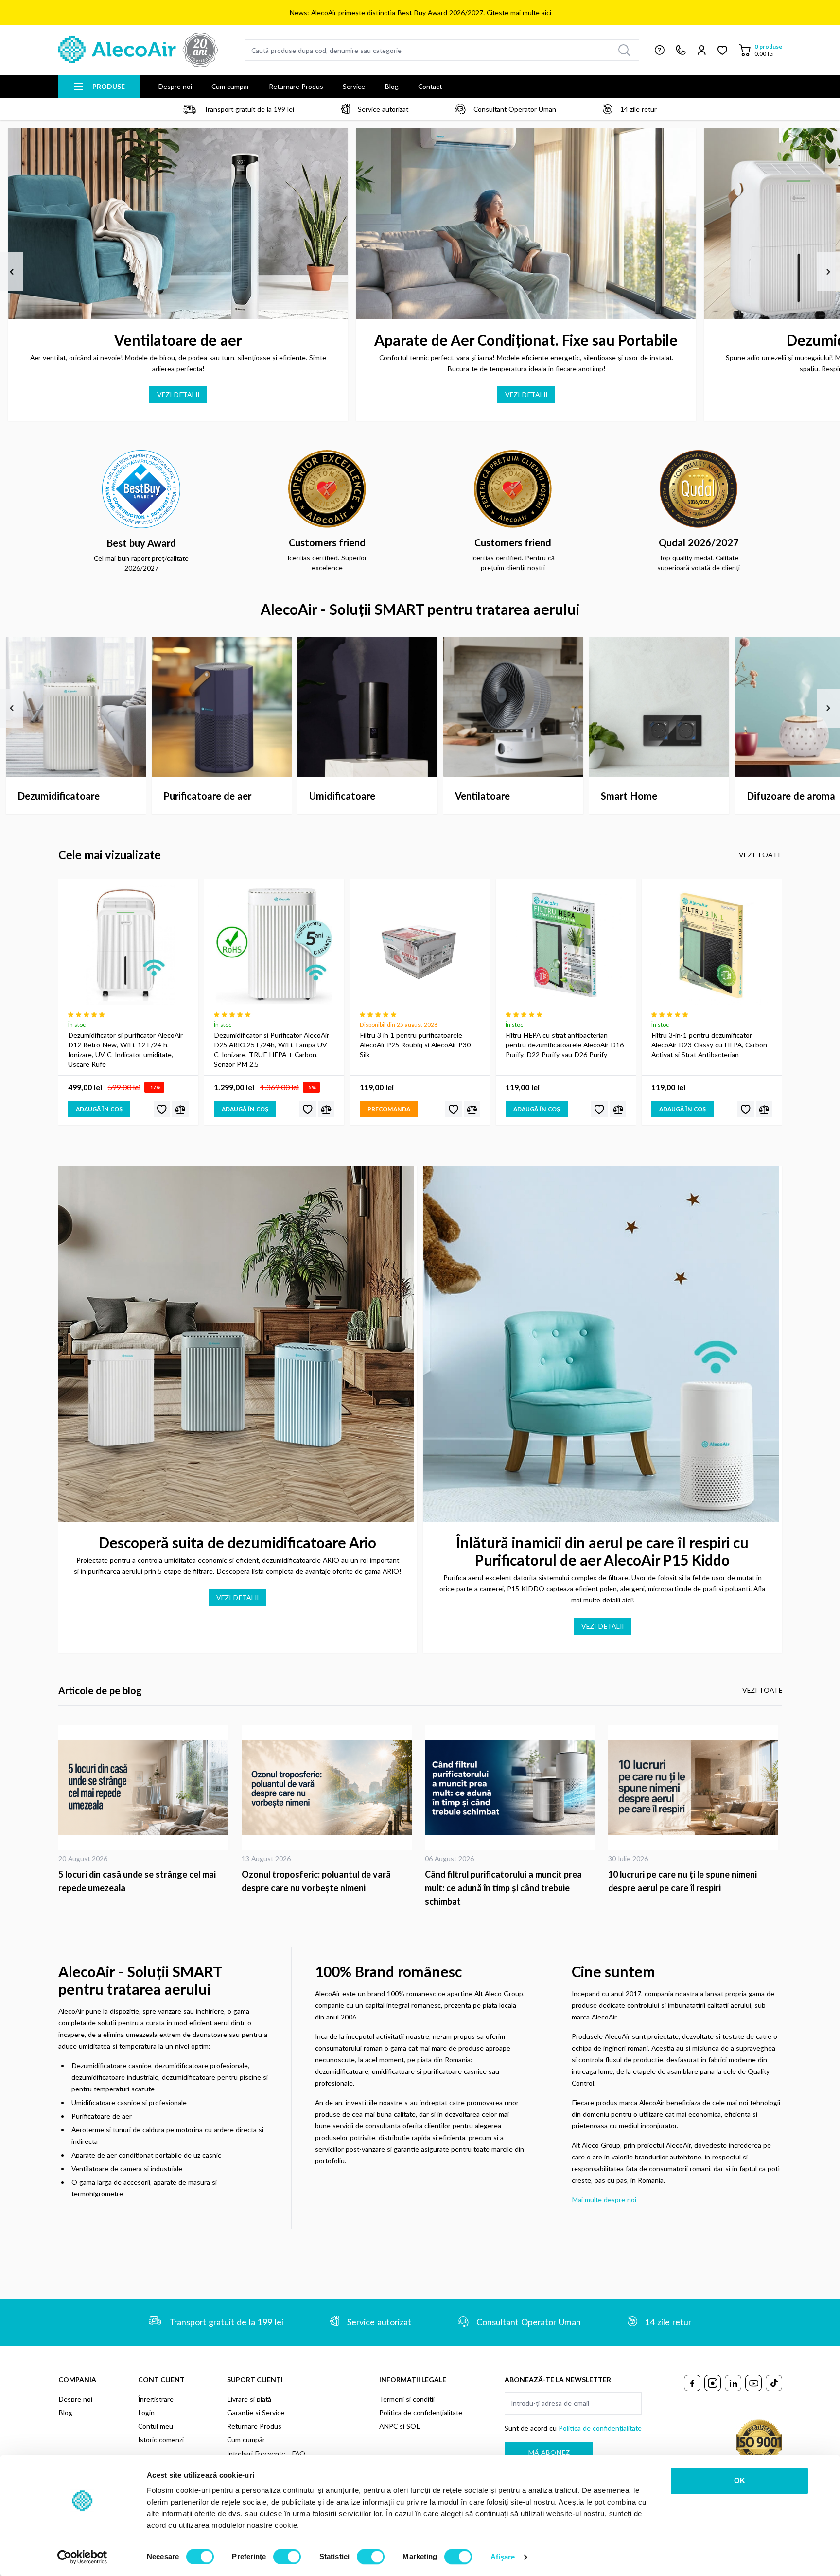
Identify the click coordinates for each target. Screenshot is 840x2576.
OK (740, 2480)
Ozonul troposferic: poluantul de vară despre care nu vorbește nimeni (316, 1881)
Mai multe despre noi (604, 2200)
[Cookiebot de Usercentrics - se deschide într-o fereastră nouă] (82, 2557)
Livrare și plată (249, 2399)
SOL (413, 2426)
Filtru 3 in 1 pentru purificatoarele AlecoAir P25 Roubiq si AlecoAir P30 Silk (415, 1045)
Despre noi (175, 86)
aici (546, 12)
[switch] (287, 2557)
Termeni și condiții (407, 2399)
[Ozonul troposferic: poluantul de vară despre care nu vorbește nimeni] (328, 1787)
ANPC (388, 2426)
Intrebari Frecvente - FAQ (266, 2453)
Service (354, 86)
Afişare (503, 2557)
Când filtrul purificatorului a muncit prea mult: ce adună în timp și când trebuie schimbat (503, 1888)
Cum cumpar (230, 86)
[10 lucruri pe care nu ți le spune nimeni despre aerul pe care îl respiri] (695, 1787)
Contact (430, 86)
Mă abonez (549, 2452)
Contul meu (156, 2426)
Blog (392, 86)
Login (146, 2412)
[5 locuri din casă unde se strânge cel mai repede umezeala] (145, 1787)
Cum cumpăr (246, 2440)
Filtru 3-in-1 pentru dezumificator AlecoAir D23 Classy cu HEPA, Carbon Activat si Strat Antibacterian (709, 1045)
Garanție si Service (256, 2412)
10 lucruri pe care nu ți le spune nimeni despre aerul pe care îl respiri (682, 1881)
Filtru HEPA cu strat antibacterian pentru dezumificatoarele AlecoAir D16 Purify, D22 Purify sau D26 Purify (565, 1045)
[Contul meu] (702, 50)
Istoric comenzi (161, 2440)
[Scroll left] (12, 272)
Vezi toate (761, 855)
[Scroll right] (828, 272)
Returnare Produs (296, 86)
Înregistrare (156, 2399)
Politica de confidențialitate (421, 2412)
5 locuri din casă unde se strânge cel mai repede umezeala (137, 1881)
